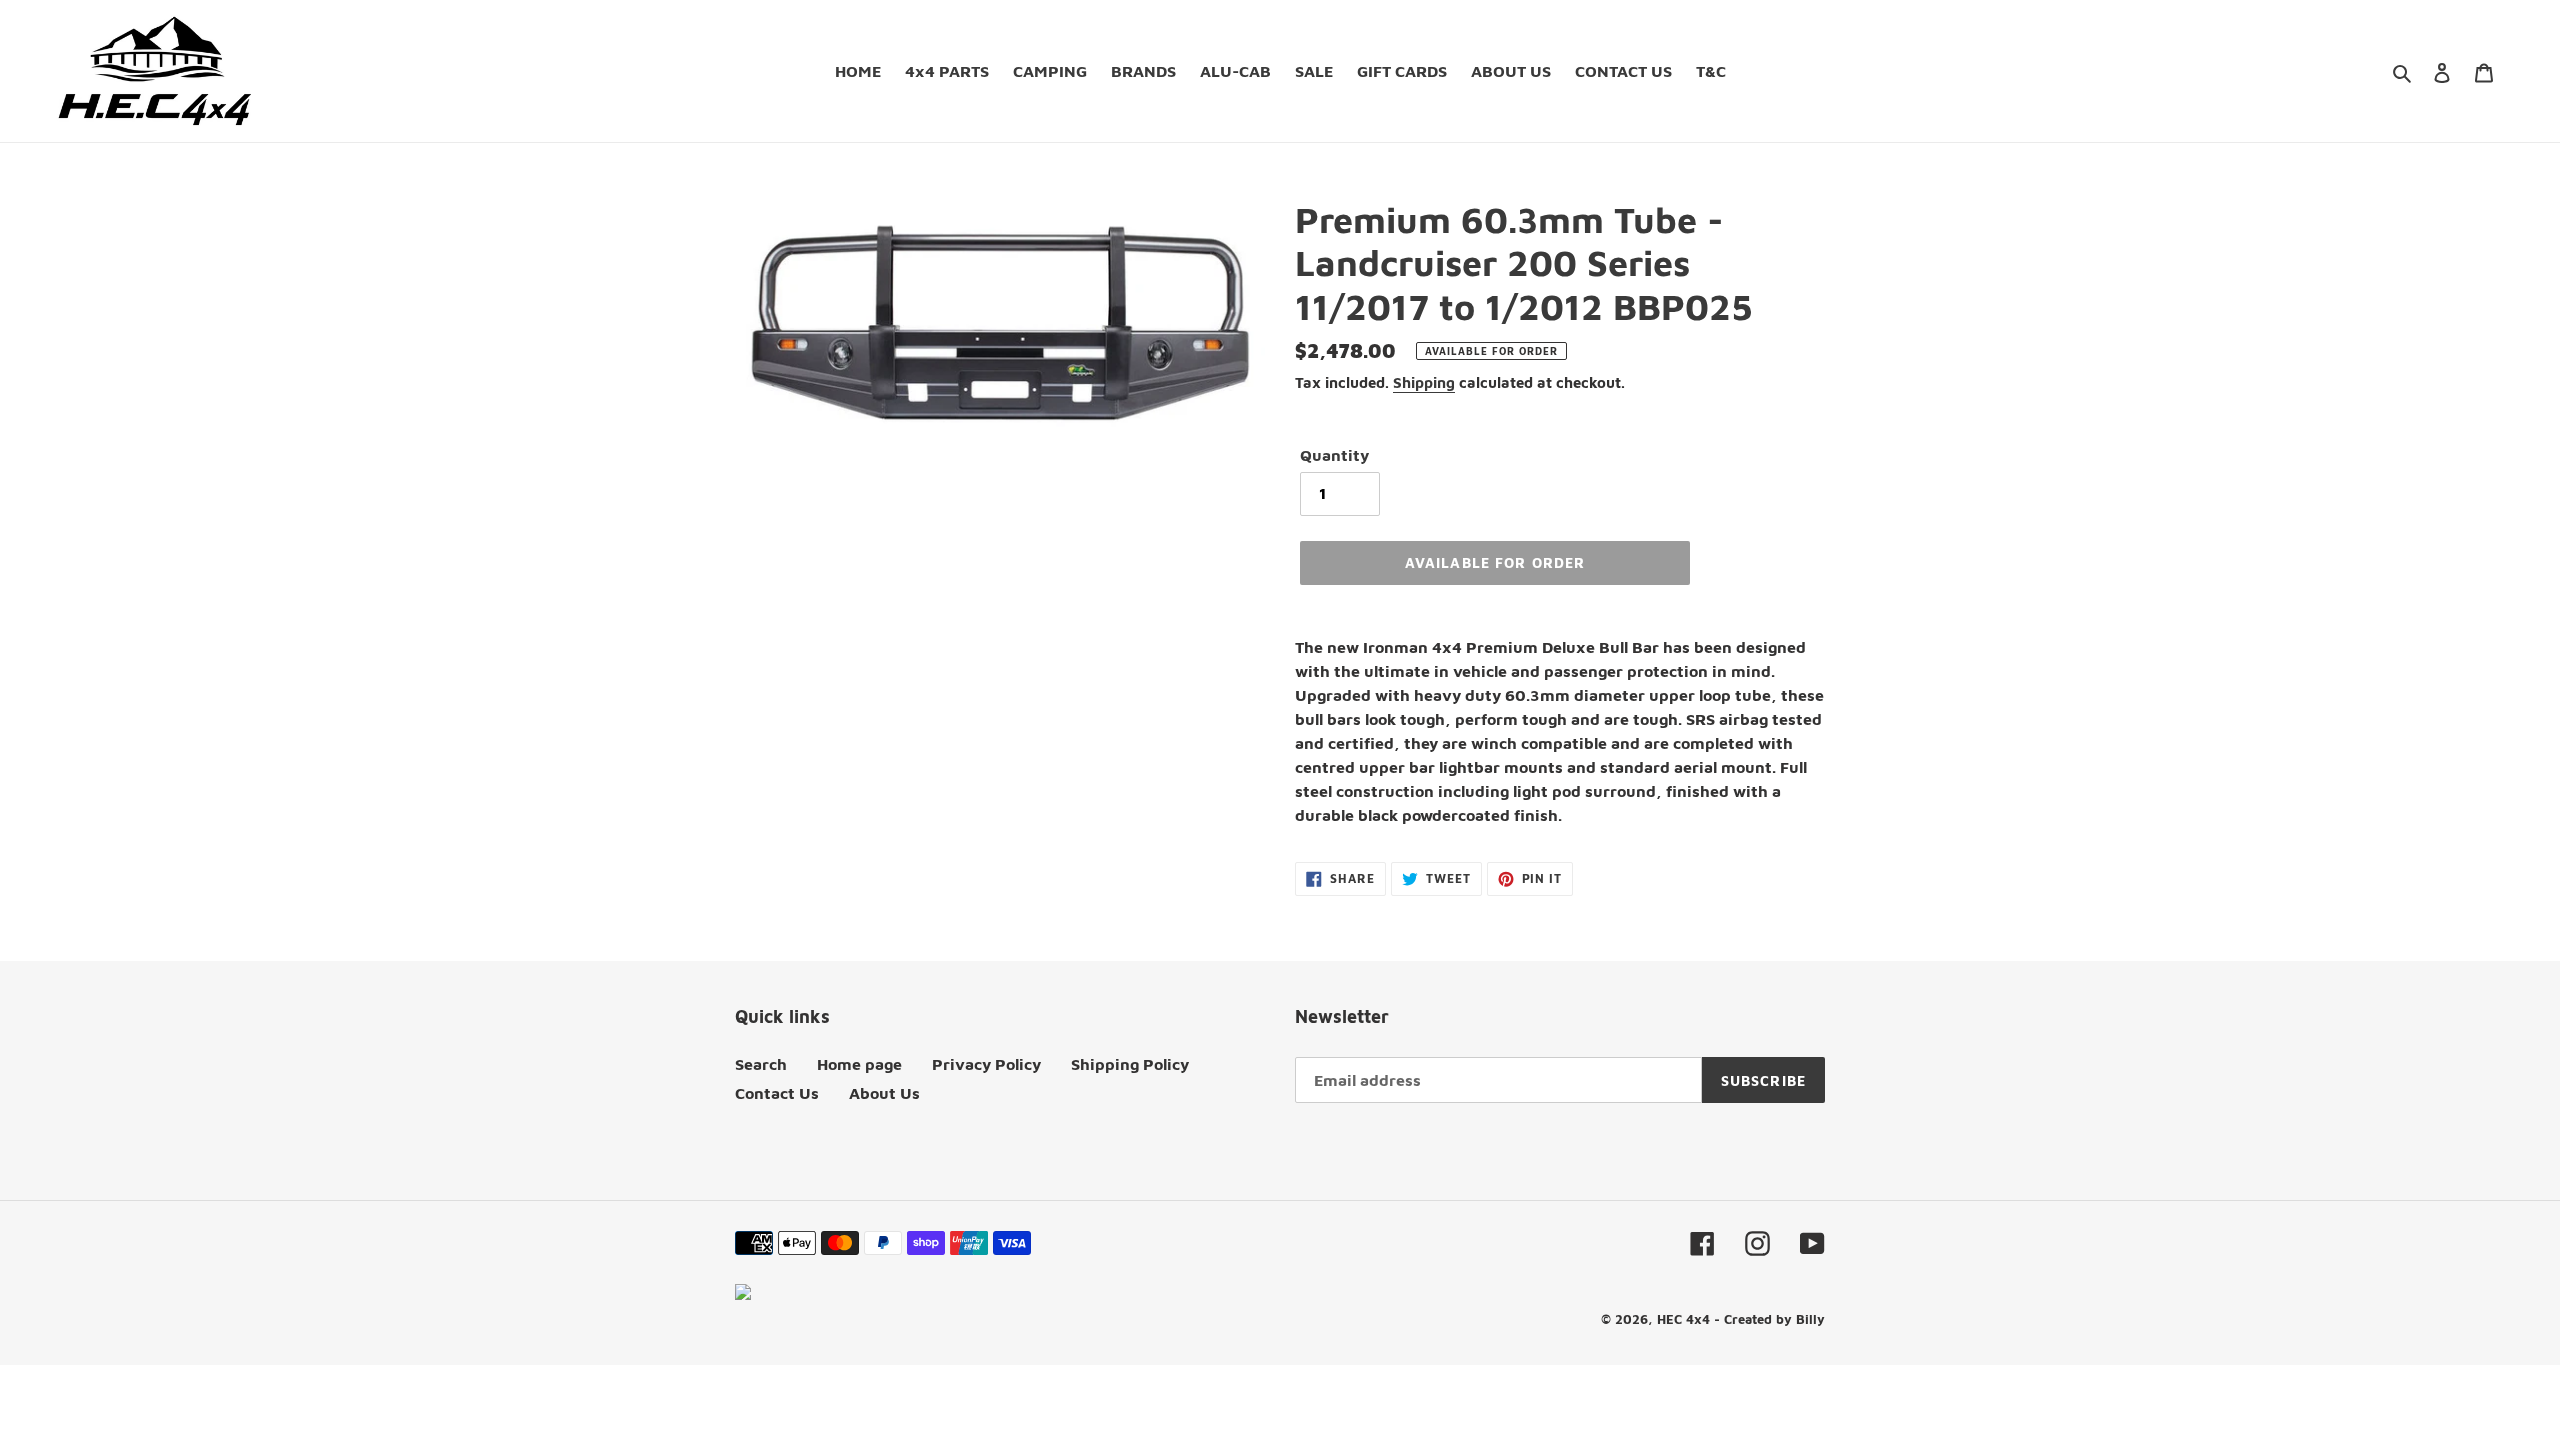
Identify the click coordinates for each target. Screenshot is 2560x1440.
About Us (884, 1093)
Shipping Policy (1130, 1064)
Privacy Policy (986, 1064)
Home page (859, 1064)
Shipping (1424, 382)
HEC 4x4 (1683, 1319)
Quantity (1334, 455)
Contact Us (777, 1093)
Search (761, 1064)
